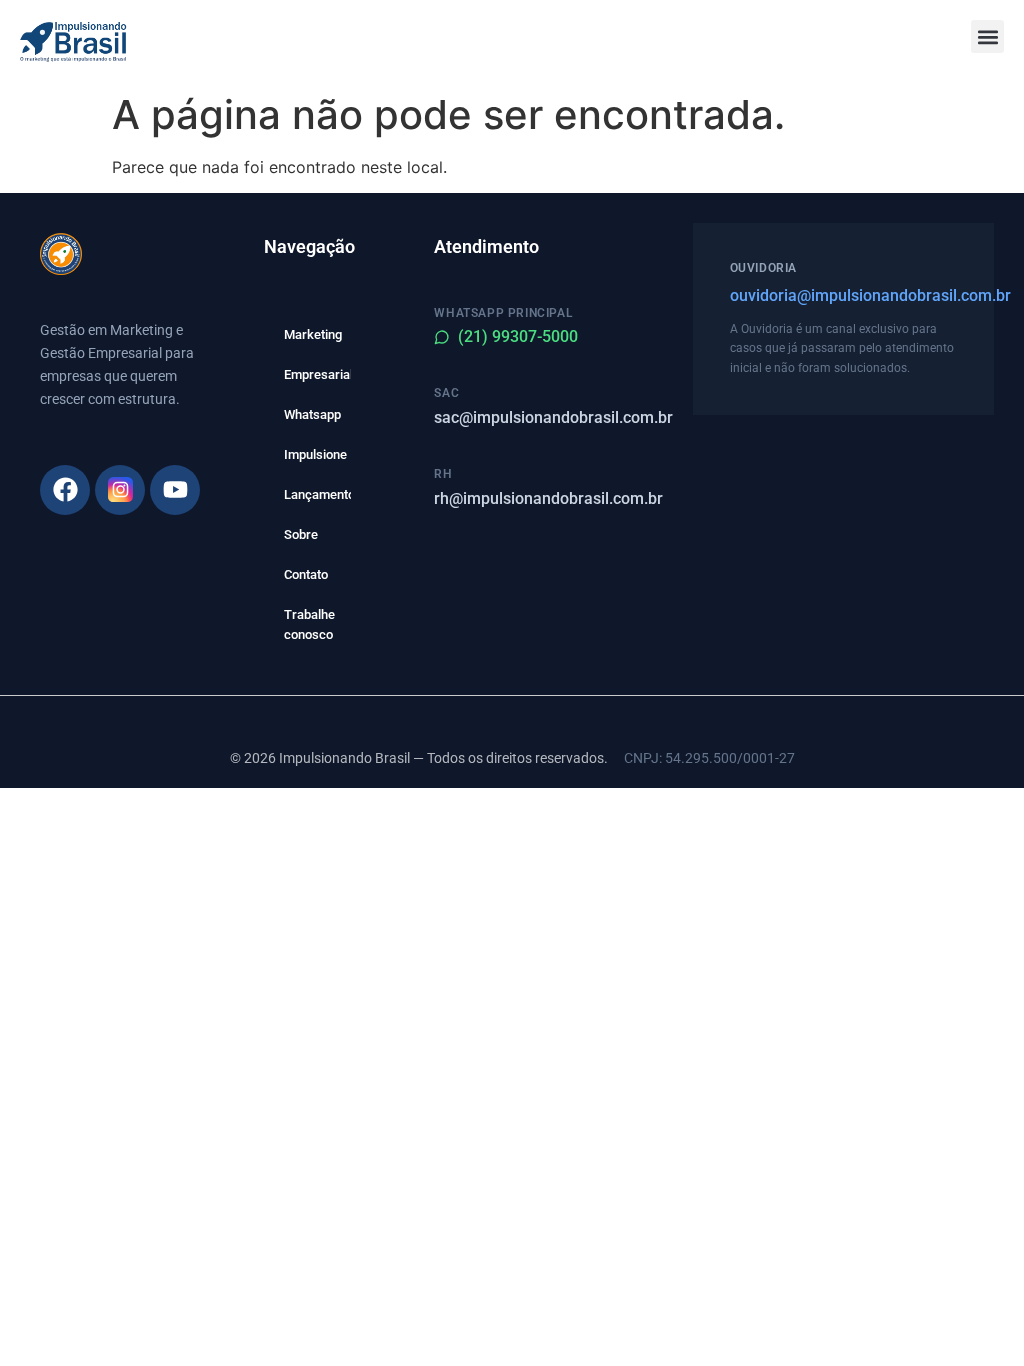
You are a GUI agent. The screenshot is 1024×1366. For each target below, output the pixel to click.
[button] (987, 36)
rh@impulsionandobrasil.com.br (548, 498)
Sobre (301, 534)
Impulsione (315, 454)
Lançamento (317, 494)
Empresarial (317, 374)
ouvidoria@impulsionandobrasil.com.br (843, 295)
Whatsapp (312, 414)
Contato (306, 574)
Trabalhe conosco (309, 624)
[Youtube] (175, 490)
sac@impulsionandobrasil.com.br (553, 417)
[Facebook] (65, 490)
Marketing (313, 334)
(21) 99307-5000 (518, 336)
